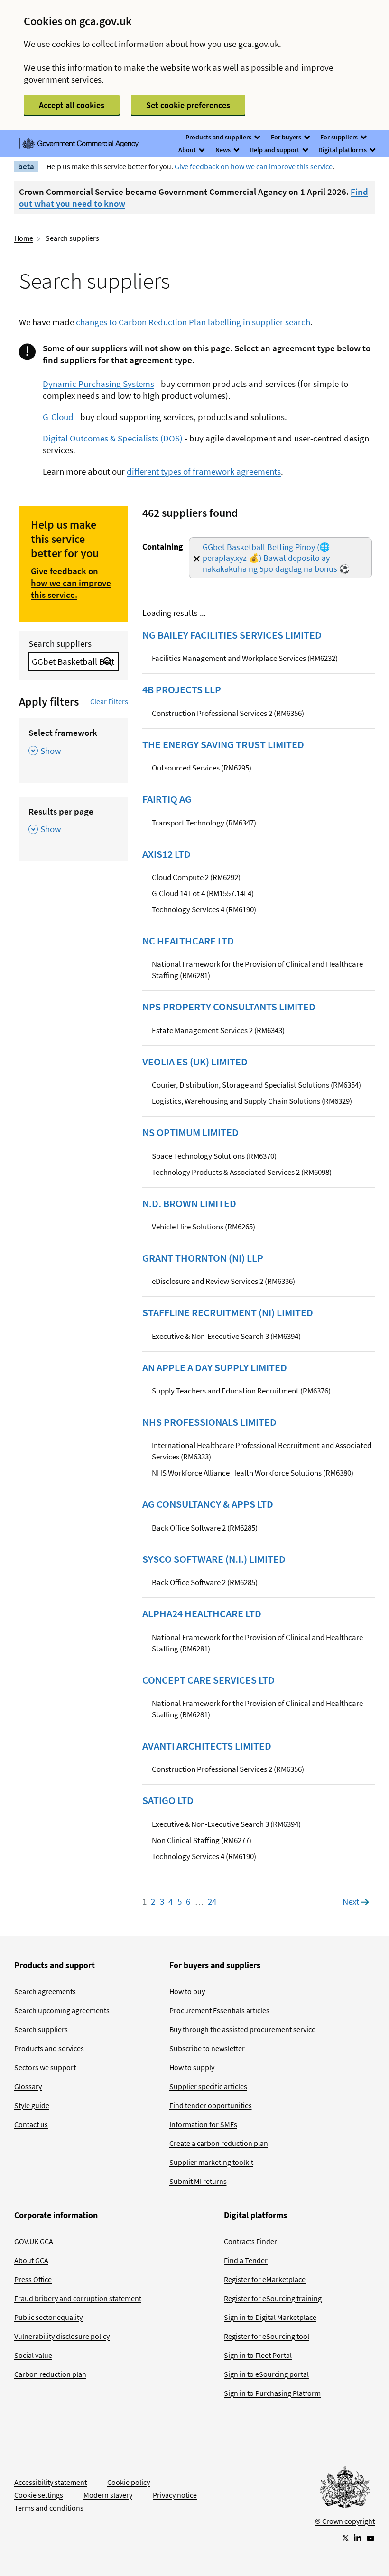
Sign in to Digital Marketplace (270, 2317)
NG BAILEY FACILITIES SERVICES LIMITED (232, 635)
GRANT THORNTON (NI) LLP (203, 1258)
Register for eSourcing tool (267, 2336)
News (224, 150)
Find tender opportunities (211, 2105)
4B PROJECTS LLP (182, 689)
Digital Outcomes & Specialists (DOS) (113, 438)
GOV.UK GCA (34, 2241)
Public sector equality (48, 2317)
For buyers (287, 137)
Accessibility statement (51, 2482)
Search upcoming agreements (62, 2010)
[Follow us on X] (345, 2538)
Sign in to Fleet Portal (258, 2355)
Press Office (33, 2279)
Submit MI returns (198, 2181)
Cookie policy (129, 2482)
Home (24, 238)
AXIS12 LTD (167, 854)
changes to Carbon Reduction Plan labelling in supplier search (193, 322)
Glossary (28, 2086)
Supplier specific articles (208, 2086)
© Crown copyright (345, 2521)
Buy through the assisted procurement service (242, 2029)
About (188, 150)
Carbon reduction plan (50, 2374)
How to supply (192, 2067)
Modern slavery (108, 2495)
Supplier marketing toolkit (211, 2162)
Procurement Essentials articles (219, 2010)
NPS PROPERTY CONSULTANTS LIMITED (229, 1007)
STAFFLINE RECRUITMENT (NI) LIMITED (228, 1312)
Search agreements (45, 1991)
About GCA (31, 2260)
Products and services (49, 2048)
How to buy (187, 1991)
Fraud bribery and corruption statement (78, 2298)
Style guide (32, 2105)
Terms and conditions (49, 2508)
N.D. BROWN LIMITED (189, 1203)
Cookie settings (39, 2495)
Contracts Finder (250, 2241)
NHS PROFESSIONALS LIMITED (209, 1422)
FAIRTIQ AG (167, 799)
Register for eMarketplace (265, 2279)
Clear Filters (109, 701)
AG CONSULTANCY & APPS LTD (208, 1504)
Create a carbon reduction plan (219, 2143)
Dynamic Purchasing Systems (98, 384)
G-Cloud (58, 417)
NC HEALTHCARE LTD (188, 941)
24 (212, 1901)
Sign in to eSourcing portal (266, 2374)
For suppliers (340, 137)
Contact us (31, 2124)
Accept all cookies (72, 105)
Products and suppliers (219, 137)
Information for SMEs (203, 2124)
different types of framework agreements (204, 471)
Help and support (275, 150)
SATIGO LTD (168, 1800)
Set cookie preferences (188, 105)
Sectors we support (45, 2067)
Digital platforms (343, 150)
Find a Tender (246, 2260)
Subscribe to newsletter (207, 2048)
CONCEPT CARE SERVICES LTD (208, 1680)
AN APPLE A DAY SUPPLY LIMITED (215, 1367)
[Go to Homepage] (345, 2490)
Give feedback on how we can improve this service (254, 166)
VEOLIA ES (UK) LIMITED (195, 1062)
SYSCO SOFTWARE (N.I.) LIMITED (214, 1559)
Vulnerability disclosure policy (62, 2336)
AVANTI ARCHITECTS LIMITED (207, 1746)
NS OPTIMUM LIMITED (190, 1132)
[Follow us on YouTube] (370, 2538)
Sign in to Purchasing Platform (272, 2393)
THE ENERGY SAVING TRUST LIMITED (223, 744)
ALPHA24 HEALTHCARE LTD (202, 1613)
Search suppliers (60, 643)
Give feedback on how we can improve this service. (71, 583)
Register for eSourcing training (273, 2298)
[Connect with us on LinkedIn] (358, 2538)
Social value (33, 2355)
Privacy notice (175, 2495)
